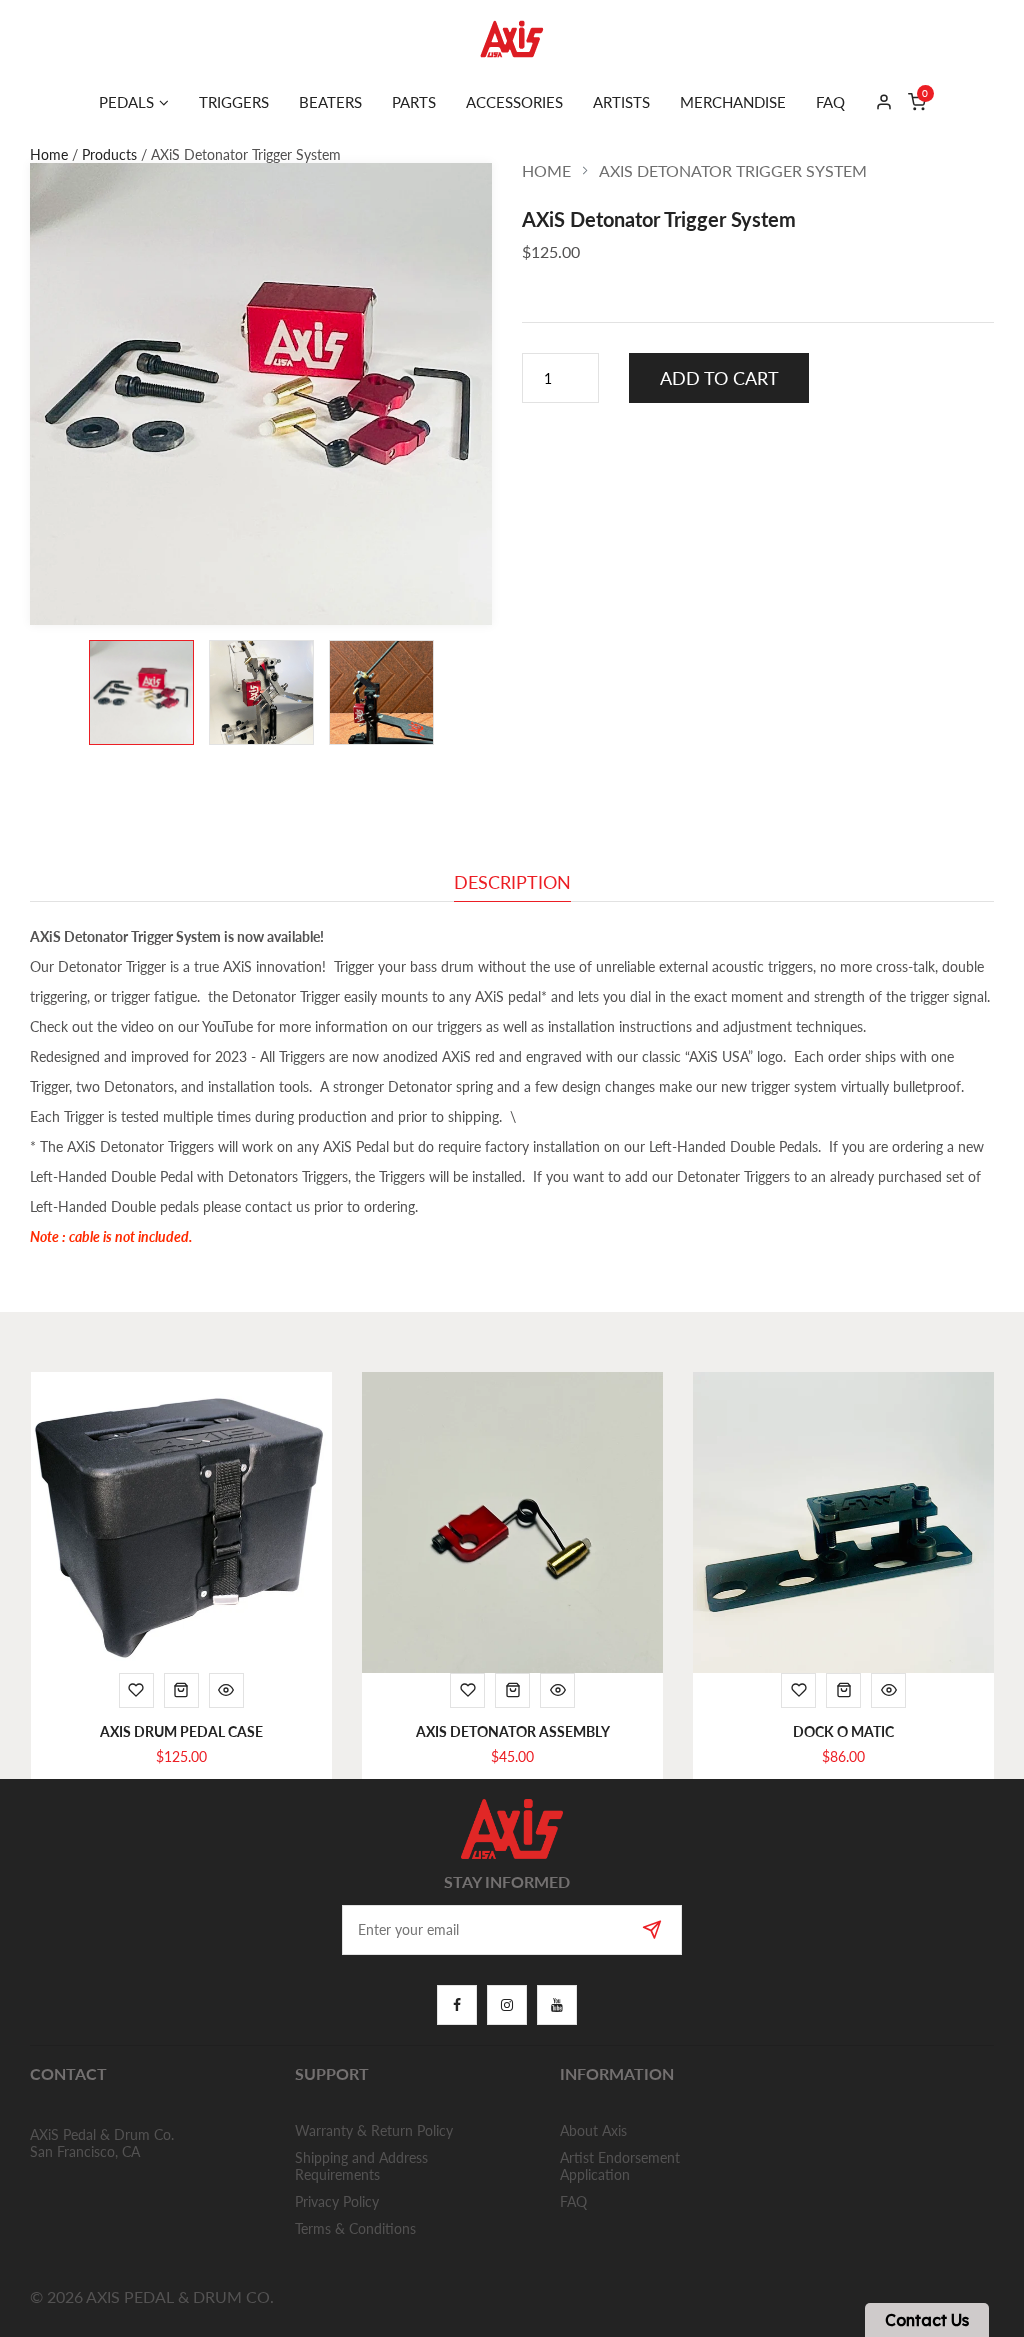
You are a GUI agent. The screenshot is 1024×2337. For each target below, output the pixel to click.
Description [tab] (512, 883)
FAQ (573, 2201)
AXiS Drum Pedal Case (181, 1731)
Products (109, 154)
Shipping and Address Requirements (361, 2166)
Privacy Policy (337, 2201)
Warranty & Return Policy (374, 2130)
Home (49, 154)
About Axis (593, 2130)
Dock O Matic (843, 1731)
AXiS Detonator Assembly (513, 1731)
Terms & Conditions (355, 2228)
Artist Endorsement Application (620, 2166)
